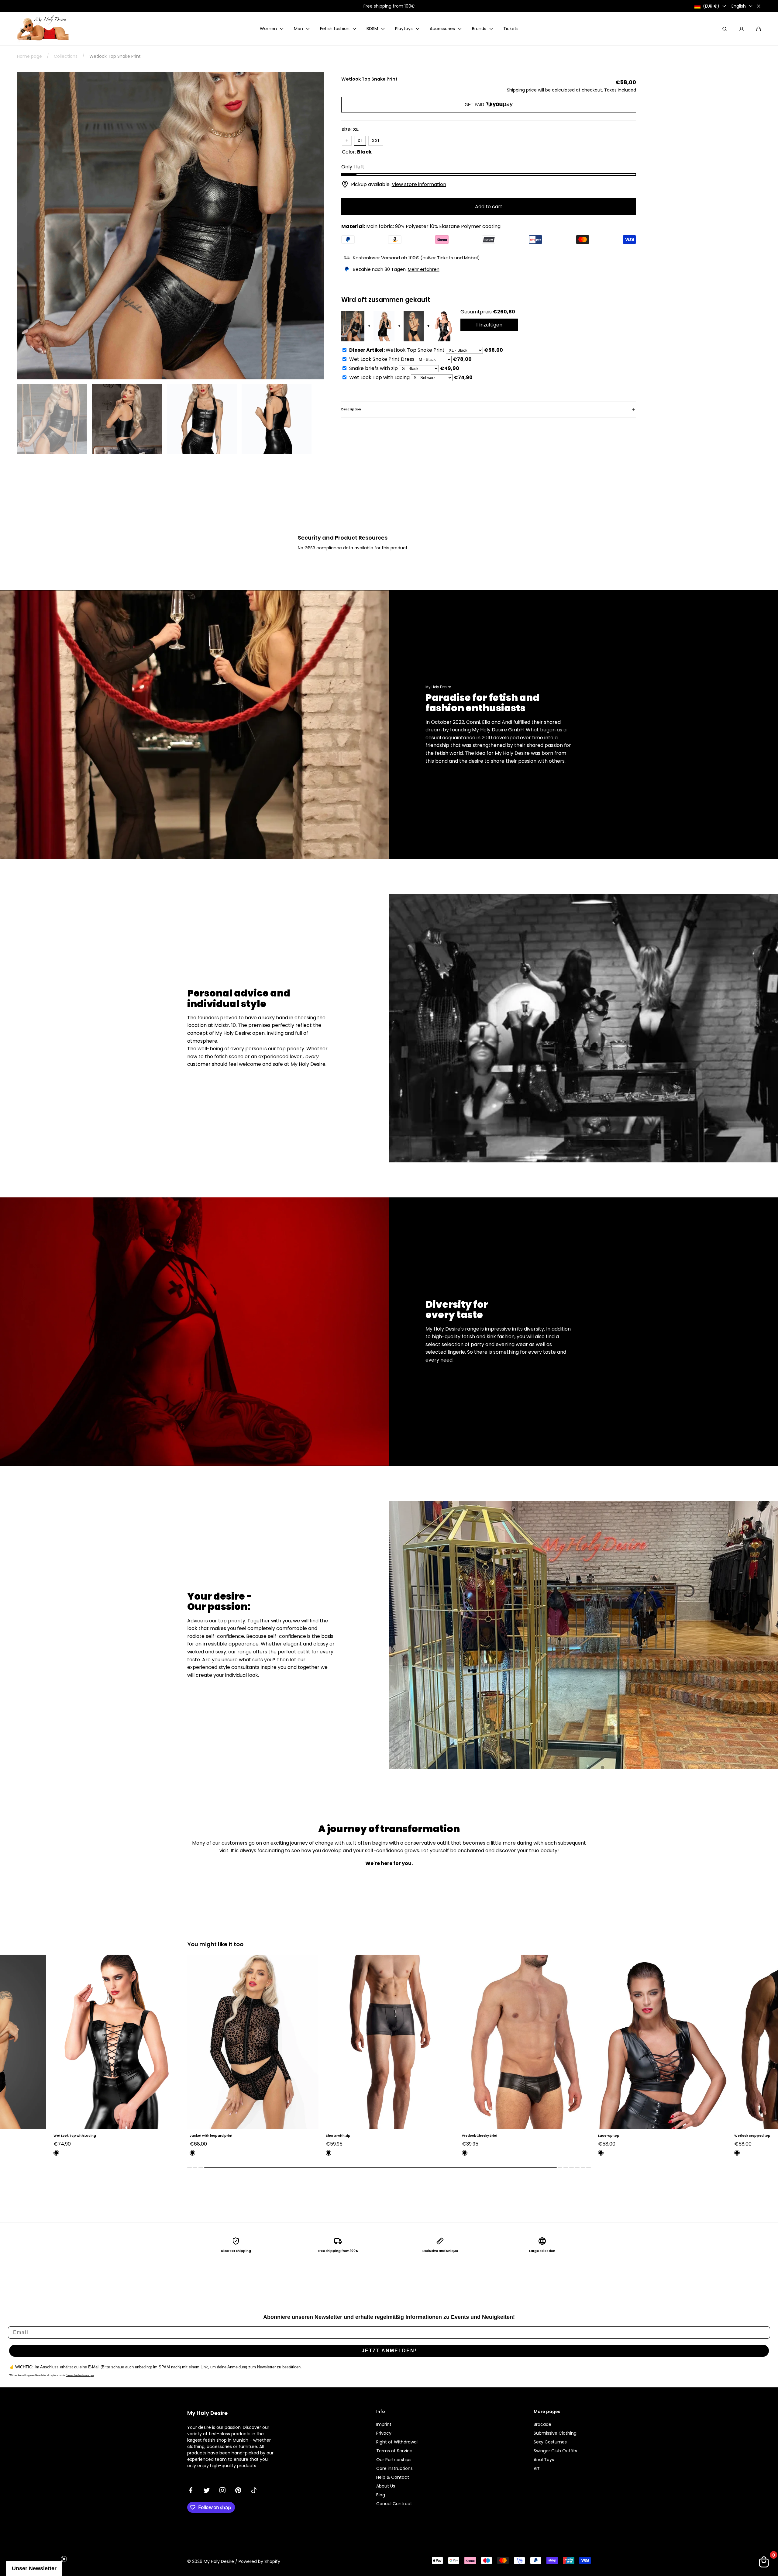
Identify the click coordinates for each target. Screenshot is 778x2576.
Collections (66, 56)
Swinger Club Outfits (555, 2451)
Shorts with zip (62, 2136)
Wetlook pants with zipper (617, 2136)
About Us (386, 2486)
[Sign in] (742, 29)
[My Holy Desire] (43, 29)
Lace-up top (333, 2136)
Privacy (384, 2433)
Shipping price (522, 90)
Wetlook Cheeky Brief (204, 2136)
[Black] (53, 2153)
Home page (29, 56)
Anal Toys (544, 2460)
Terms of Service (394, 2451)
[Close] (759, 6)
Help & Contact (393, 2477)
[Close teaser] (64, 2559)
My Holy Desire (219, 2561)
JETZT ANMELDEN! (389, 2351)
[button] (759, 29)
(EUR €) (711, 6)
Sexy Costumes (550, 2442)
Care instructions (394, 2468)
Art (537, 2468)
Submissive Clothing (555, 2433)
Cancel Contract (394, 2504)
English (739, 6)
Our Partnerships (394, 2460)
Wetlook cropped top (476, 2136)
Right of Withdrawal (397, 2442)
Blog (381, 2495)
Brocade (542, 2424)
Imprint (384, 2424)
